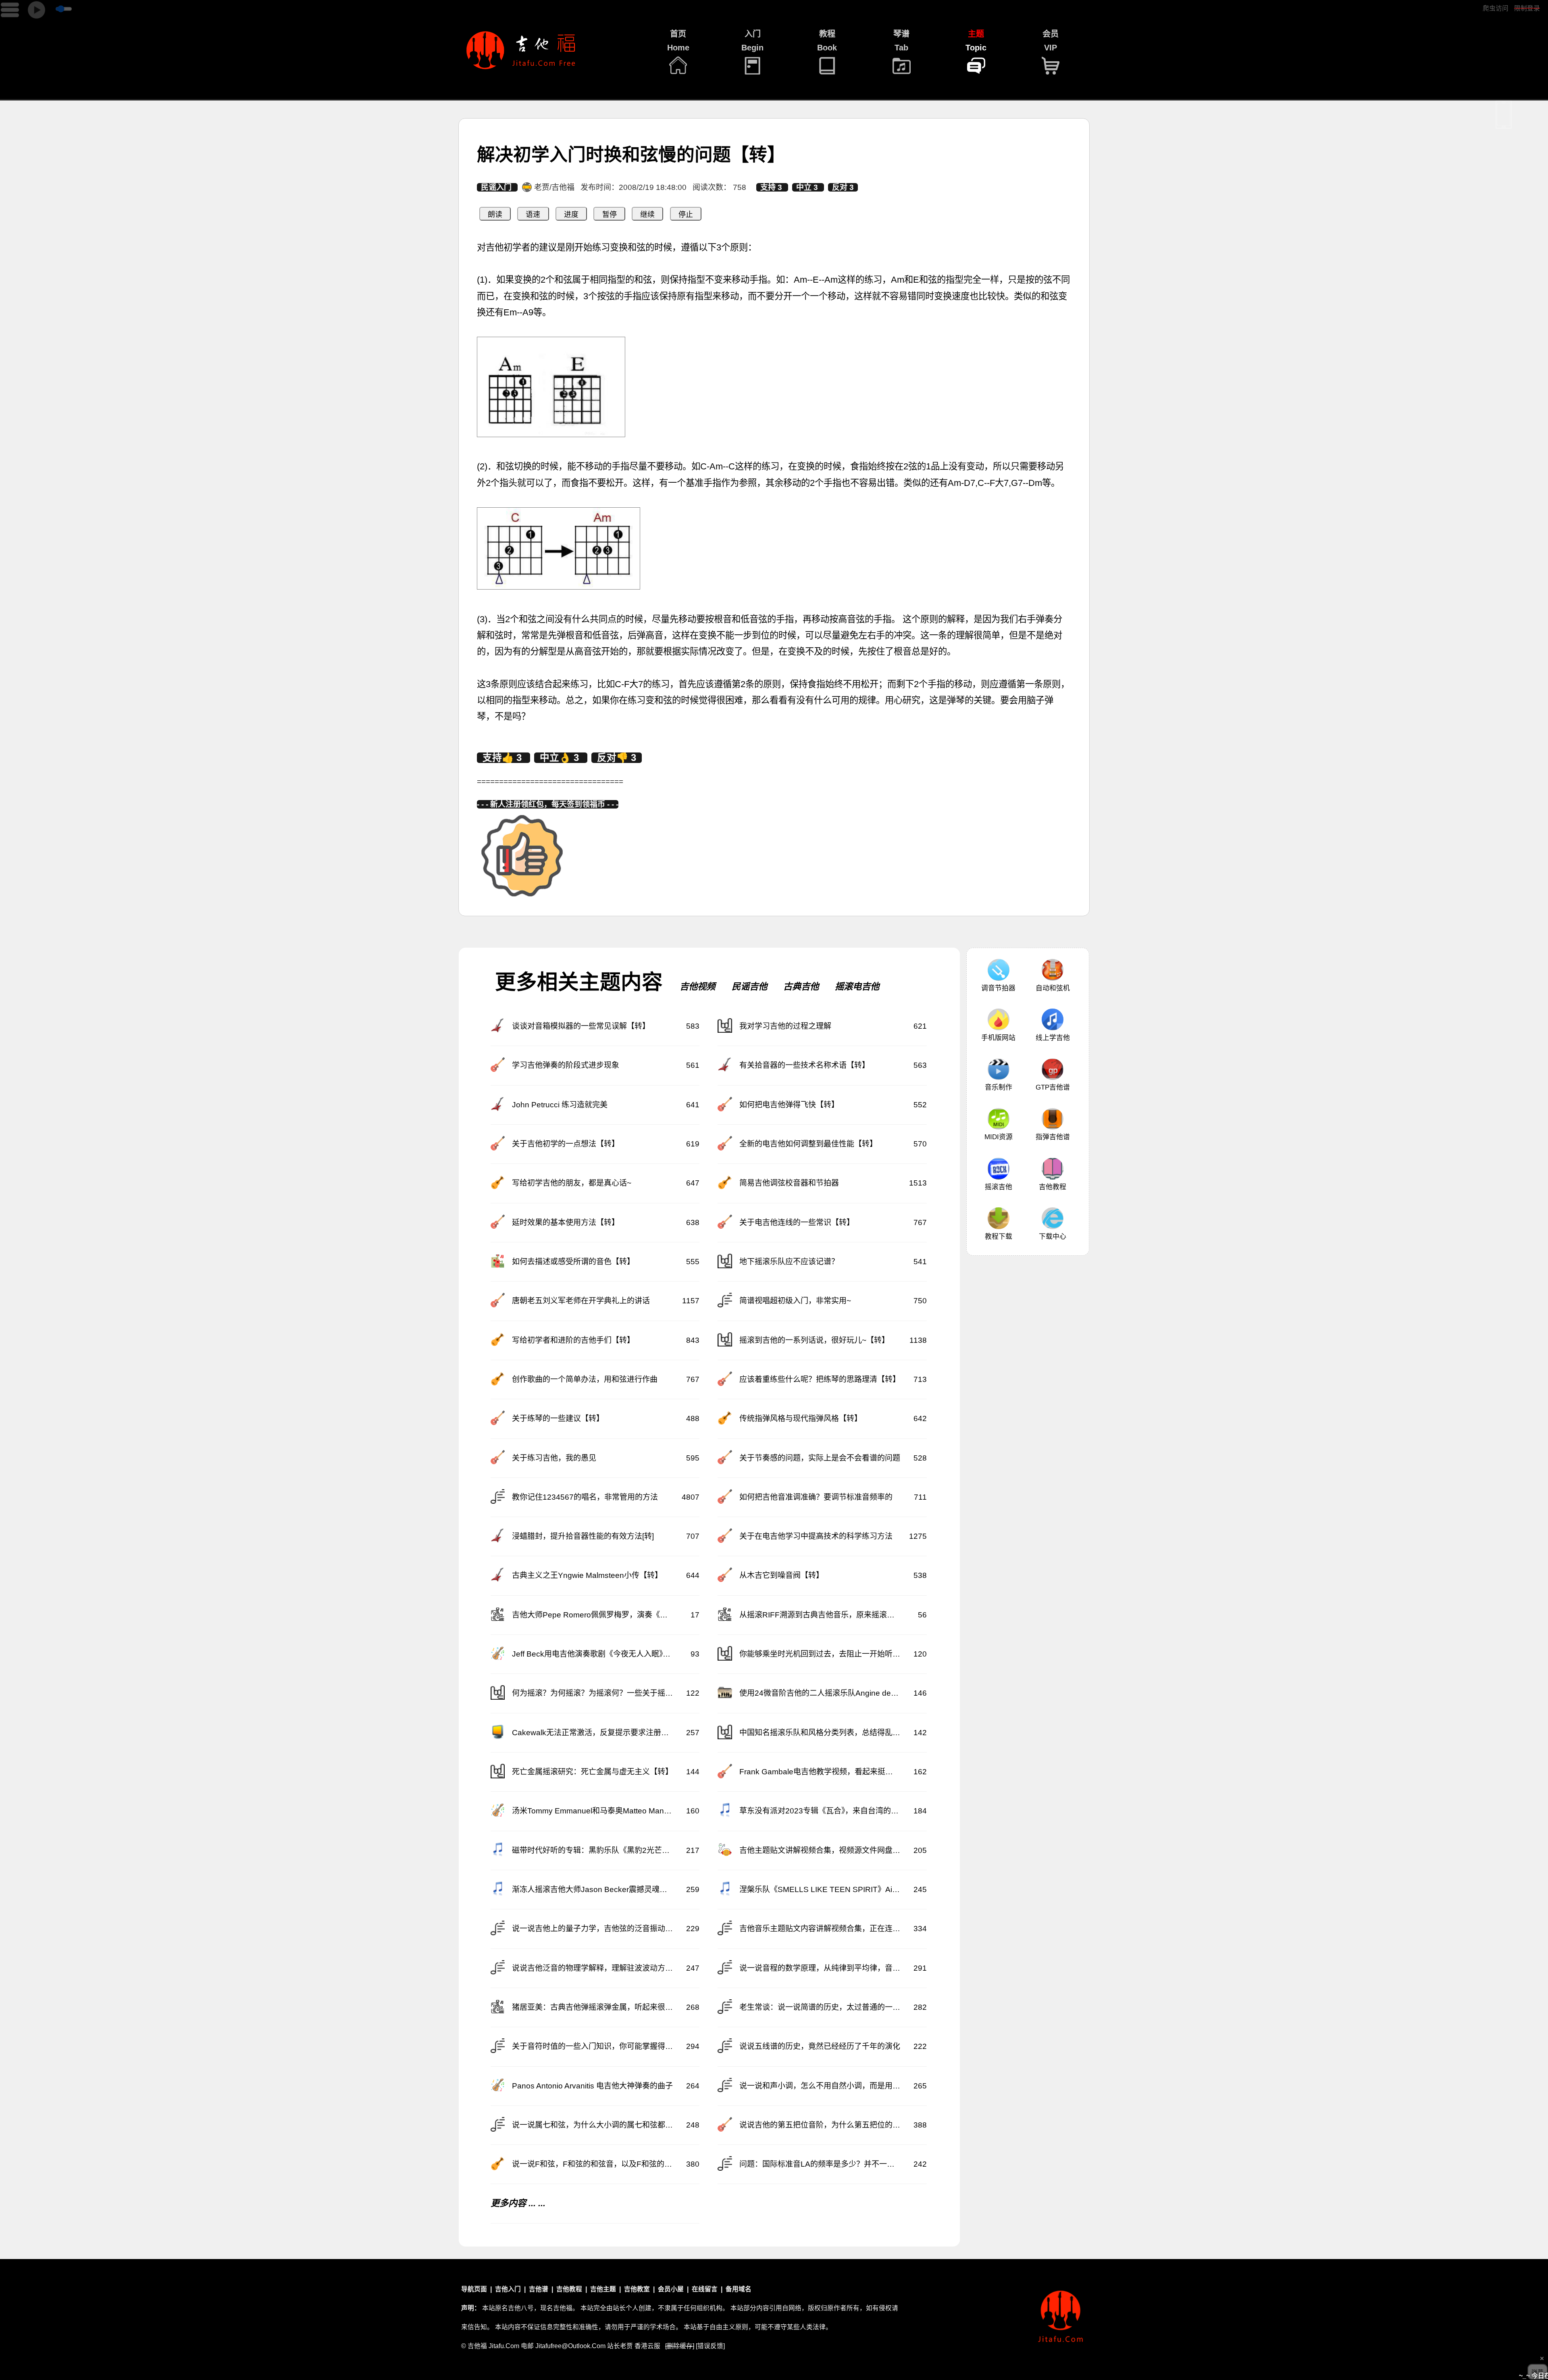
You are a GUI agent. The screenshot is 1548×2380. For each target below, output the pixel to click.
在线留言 (705, 2289)
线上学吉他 (1053, 1038)
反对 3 (843, 187)
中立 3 (808, 187)
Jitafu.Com (504, 2346)
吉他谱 (539, 2289)
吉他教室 (637, 2289)
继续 (647, 215)
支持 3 (772, 187)
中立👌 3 (561, 758)
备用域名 (739, 2289)
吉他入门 (508, 2289)
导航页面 (474, 2289)
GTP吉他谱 (1053, 1087)
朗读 (495, 215)
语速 (533, 215)
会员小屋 (671, 2289)
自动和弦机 (1053, 988)
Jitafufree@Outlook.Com (570, 2346)
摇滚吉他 (999, 1187)
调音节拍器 (998, 988)
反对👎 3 (617, 758)
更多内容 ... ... (518, 2203)
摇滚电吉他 (857, 987)
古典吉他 (801, 987)
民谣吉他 (749, 987)
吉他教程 (1053, 1187)
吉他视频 (697, 987)
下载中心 (1053, 1237)
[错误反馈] (710, 2346)
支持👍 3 (504, 758)
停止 (686, 215)
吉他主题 (603, 2289)
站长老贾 (620, 2346)
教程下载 (999, 1237)
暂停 (610, 215)
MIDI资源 (999, 1137)
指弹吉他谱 (1053, 1137)
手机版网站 (998, 1038)
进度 (571, 215)
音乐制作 (999, 1087)
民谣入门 (497, 187)
